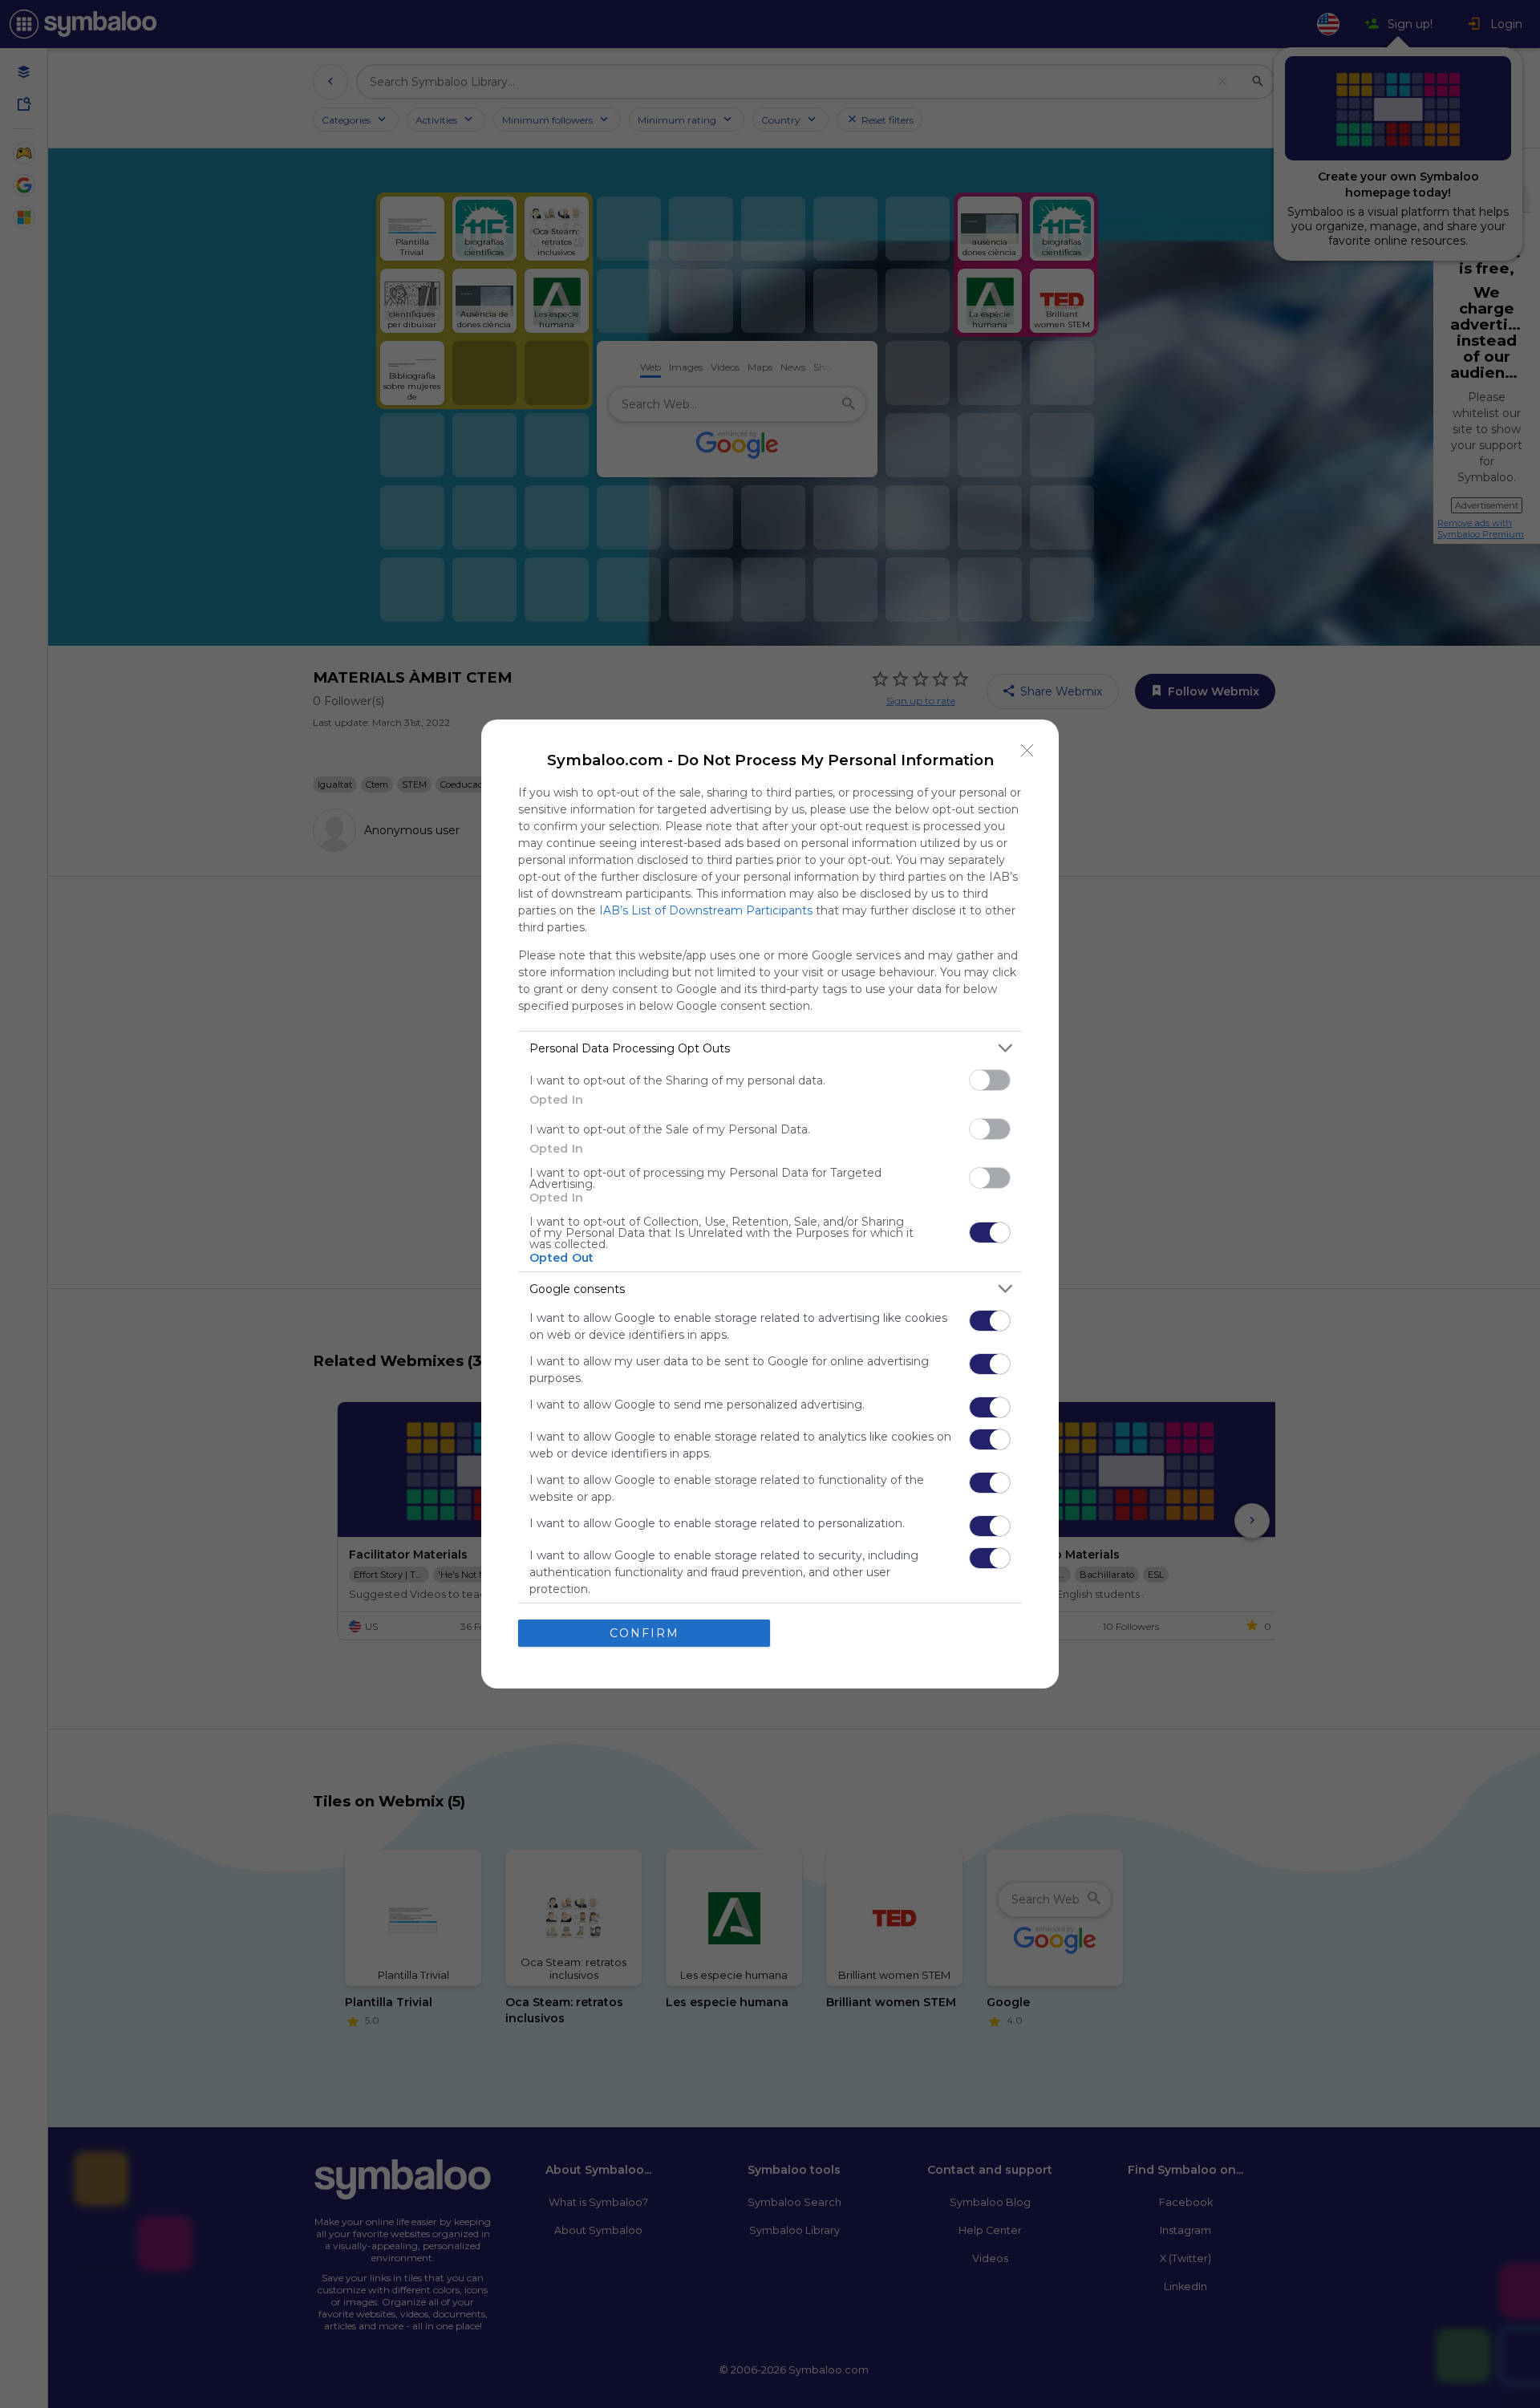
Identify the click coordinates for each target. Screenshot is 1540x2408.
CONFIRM (644, 1633)
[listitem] (770, 1048)
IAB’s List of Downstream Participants (706, 910)
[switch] (990, 1080)
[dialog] (770, 1204)
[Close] (1027, 751)
